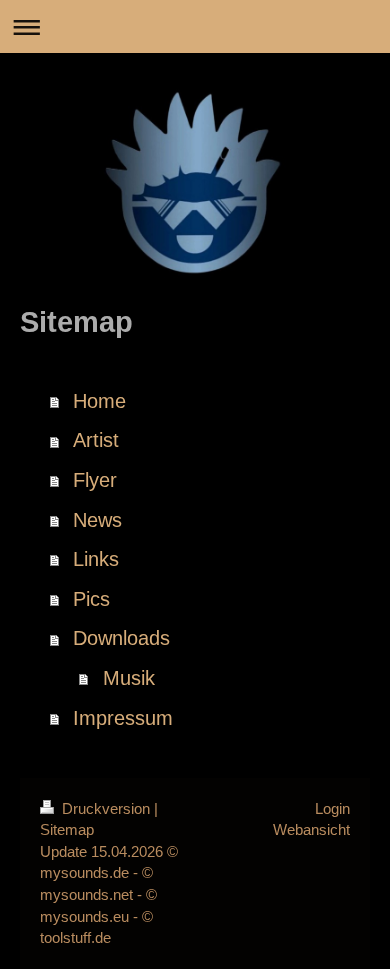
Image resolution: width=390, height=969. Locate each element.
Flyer (95, 480)
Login (332, 808)
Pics (91, 599)
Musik (129, 678)
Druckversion (106, 808)
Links (96, 559)
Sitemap (67, 829)
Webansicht (311, 829)
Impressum (123, 718)
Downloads (121, 638)
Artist (96, 440)
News (97, 520)
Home (99, 401)
